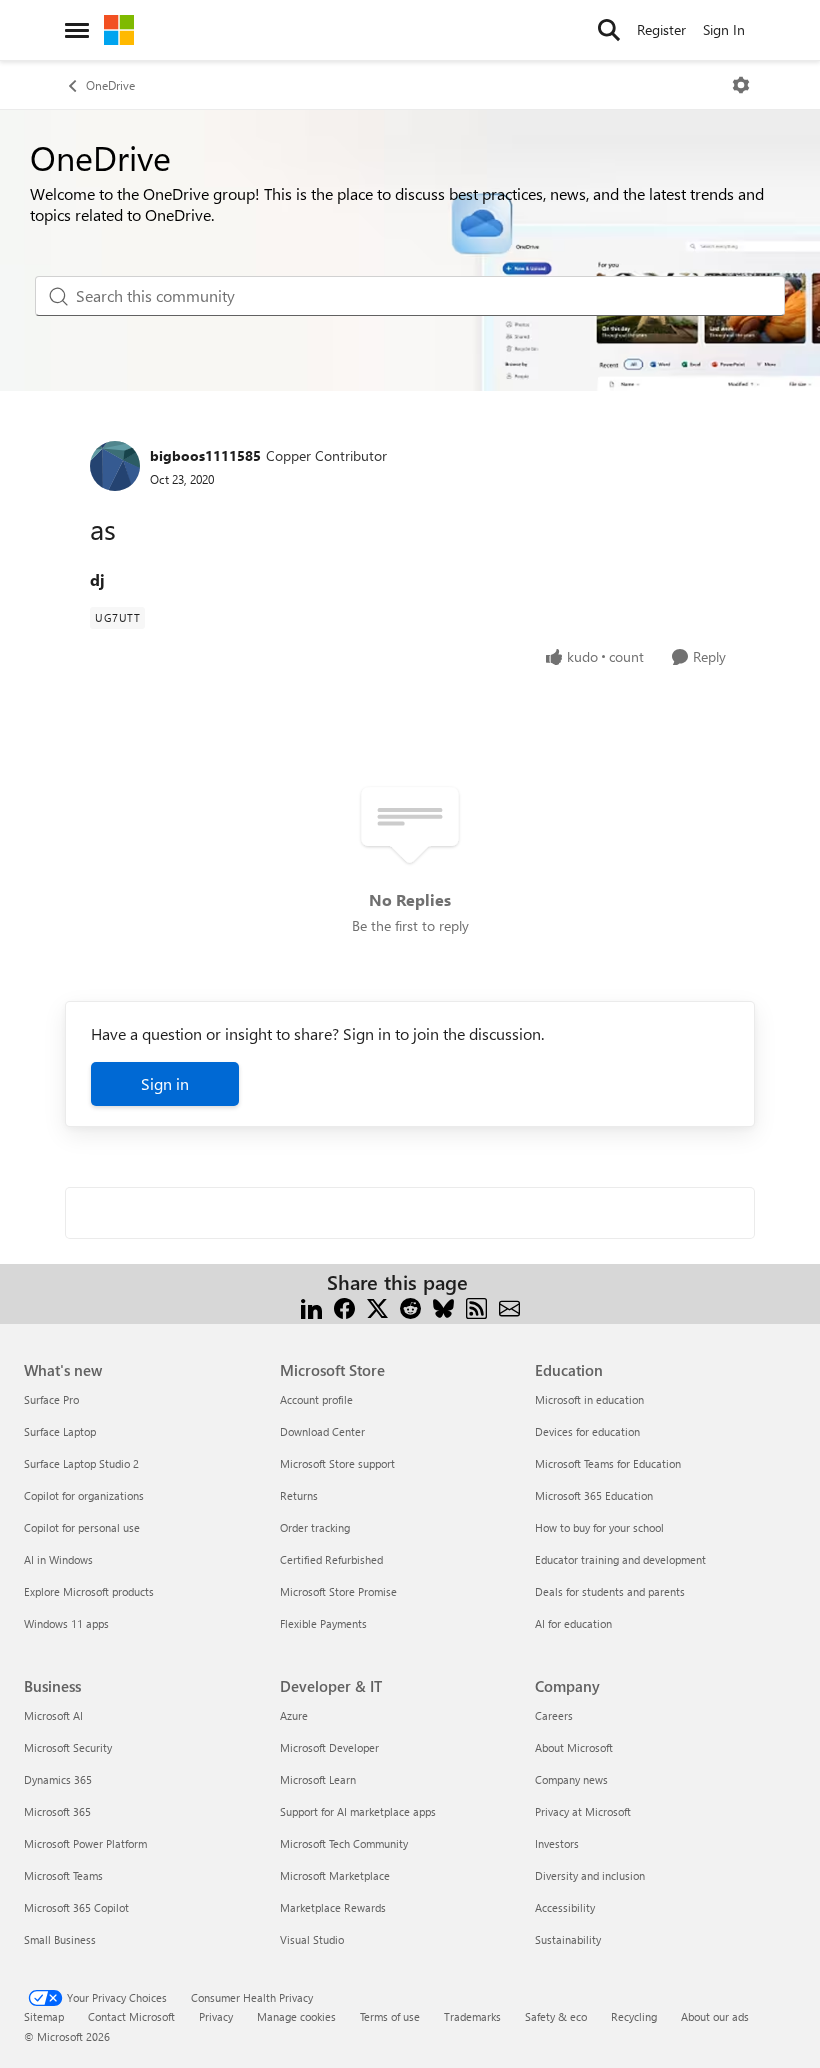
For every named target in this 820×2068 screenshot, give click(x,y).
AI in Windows (58, 1559)
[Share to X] (377, 1306)
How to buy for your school (599, 1527)
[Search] (609, 30)
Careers (554, 1715)
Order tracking (315, 1527)
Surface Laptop (60, 1431)
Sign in (165, 1083)
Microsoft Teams (63, 1875)
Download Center (322, 1431)
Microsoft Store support (337, 1463)
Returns (299, 1495)
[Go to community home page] (119, 30)
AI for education (573, 1623)
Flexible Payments (323, 1623)
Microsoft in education (589, 1399)
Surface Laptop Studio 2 (81, 1463)
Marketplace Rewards (333, 1907)
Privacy (216, 2016)
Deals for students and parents (610, 1591)
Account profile (316, 1399)
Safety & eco (556, 2016)
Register (661, 29)
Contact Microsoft (131, 2016)
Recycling (634, 2016)
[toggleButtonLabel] (741, 85)
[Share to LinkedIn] (311, 1306)
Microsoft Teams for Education (608, 1463)
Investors (557, 1843)
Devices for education (587, 1431)
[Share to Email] (509, 1306)
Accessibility (565, 1907)
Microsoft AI (53, 1715)
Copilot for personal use (82, 1527)
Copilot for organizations (84, 1495)
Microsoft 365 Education (594, 1495)
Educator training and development (620, 1559)
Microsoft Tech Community (344, 1843)
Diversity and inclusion (590, 1875)
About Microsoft (574, 1747)
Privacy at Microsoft (583, 1811)
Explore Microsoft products (89, 1591)
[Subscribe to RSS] (476, 1306)
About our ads (715, 2016)
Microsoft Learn (318, 1779)
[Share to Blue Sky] (443, 1306)
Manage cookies (296, 2016)
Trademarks (472, 2016)
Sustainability (568, 1939)
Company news (571, 1779)
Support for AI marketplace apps (358, 1811)
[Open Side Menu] (77, 30)
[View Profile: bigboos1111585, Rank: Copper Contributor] (115, 466)
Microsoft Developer (329, 1747)
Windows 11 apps (66, 1623)
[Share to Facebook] (344, 1306)
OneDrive (110, 85)
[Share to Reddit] (410, 1306)
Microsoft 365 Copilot (76, 1907)
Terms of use (390, 2016)
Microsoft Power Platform (85, 1843)
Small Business (60, 1939)
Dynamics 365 (58, 1779)
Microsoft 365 (57, 1811)
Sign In (724, 29)
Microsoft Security (68, 1747)
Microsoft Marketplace (335, 1875)
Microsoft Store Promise (338, 1591)
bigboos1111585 (205, 455)
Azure (294, 1715)
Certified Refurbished (331, 1559)
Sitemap (44, 2016)
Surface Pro (51, 1399)
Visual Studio (312, 1939)
